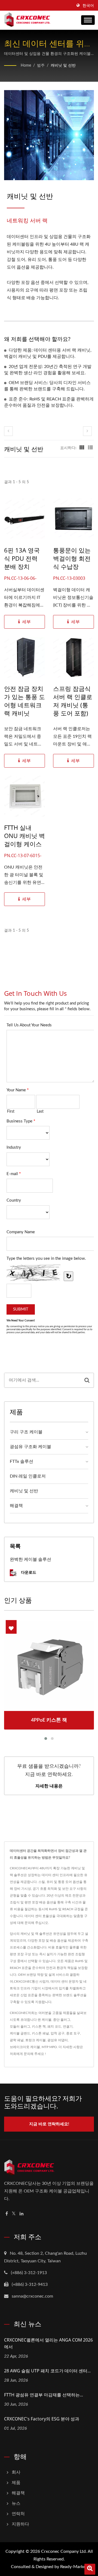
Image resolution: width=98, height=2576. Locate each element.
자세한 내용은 (49, 1786)
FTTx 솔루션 (22, 1461)
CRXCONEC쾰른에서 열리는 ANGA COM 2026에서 (48, 2343)
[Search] (87, 1380)
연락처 (18, 2514)
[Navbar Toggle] (88, 20)
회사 (16, 2472)
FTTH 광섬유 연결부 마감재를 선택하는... (44, 2395)
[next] (87, 431)
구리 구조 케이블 (26, 1432)
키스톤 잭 (39, 2027)
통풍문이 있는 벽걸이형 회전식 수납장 (72, 558)
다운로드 (28, 1572)
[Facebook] (7, 2214)
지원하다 (20, 2524)
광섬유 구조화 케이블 (30, 1447)
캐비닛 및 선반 (63, 66)
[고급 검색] (90, 2569)
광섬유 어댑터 (58, 2040)
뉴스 (16, 2503)
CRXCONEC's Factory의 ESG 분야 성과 (42, 2419)
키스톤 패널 (40, 2033)
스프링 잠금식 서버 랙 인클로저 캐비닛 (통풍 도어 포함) (73, 701)
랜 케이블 (45, 2020)
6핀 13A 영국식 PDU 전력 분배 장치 (22, 558)
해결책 (16, 1506)
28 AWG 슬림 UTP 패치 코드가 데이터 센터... (47, 2371)
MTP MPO (49, 2047)
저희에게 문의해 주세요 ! (28, 2054)
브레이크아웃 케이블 (25, 2047)
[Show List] (90, 448)
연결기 (68, 2027)
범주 (41, 66)
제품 (16, 2483)
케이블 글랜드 (20, 2033)
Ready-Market (74, 2567)
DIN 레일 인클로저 (28, 1476)
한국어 (88, 6)
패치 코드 (54, 2027)
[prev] (8, 431)
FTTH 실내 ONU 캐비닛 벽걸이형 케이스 (24, 836)
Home (26, 66)
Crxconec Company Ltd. (64, 2551)
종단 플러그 (62, 2020)
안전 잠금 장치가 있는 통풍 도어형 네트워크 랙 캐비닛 (24, 701)
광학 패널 (17, 2040)
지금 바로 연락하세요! (49, 2124)
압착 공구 (58, 2033)
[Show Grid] (82, 448)
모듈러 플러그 (20, 2027)
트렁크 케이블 (36, 2040)
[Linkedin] (22, 2214)
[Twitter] (14, 2214)
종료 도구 (73, 2033)
